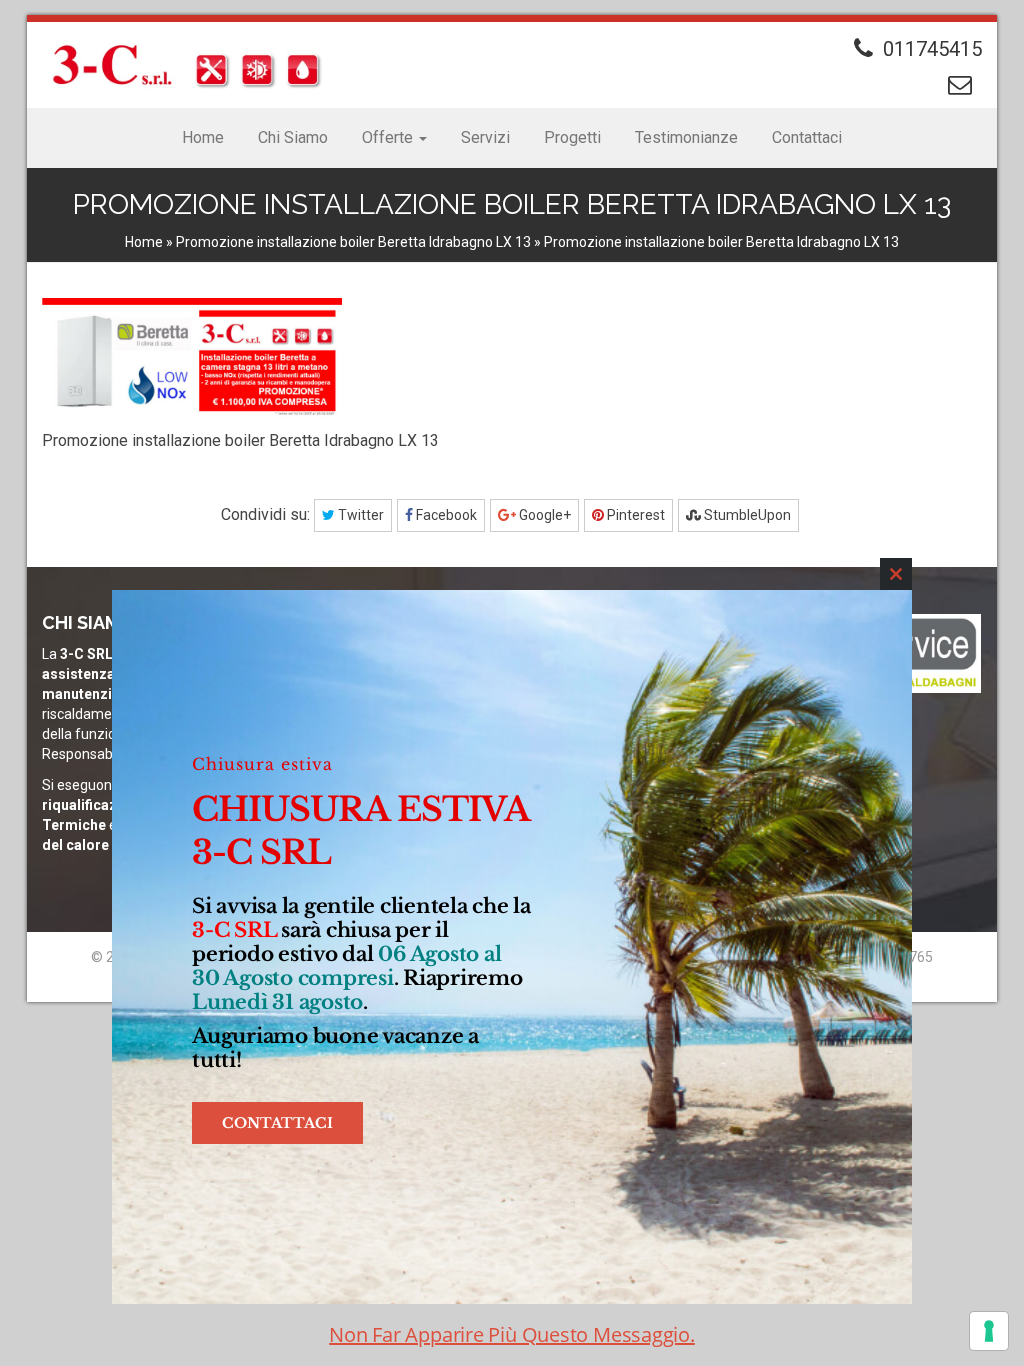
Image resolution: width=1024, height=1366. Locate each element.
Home (203, 137)
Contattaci (807, 137)
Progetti (572, 137)
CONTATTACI (277, 1123)
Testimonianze (686, 137)
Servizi (485, 137)
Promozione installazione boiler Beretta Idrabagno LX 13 (353, 242)
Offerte (389, 137)
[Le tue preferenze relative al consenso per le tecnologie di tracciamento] (989, 1331)
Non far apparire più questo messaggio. (512, 1334)
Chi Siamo (293, 137)
